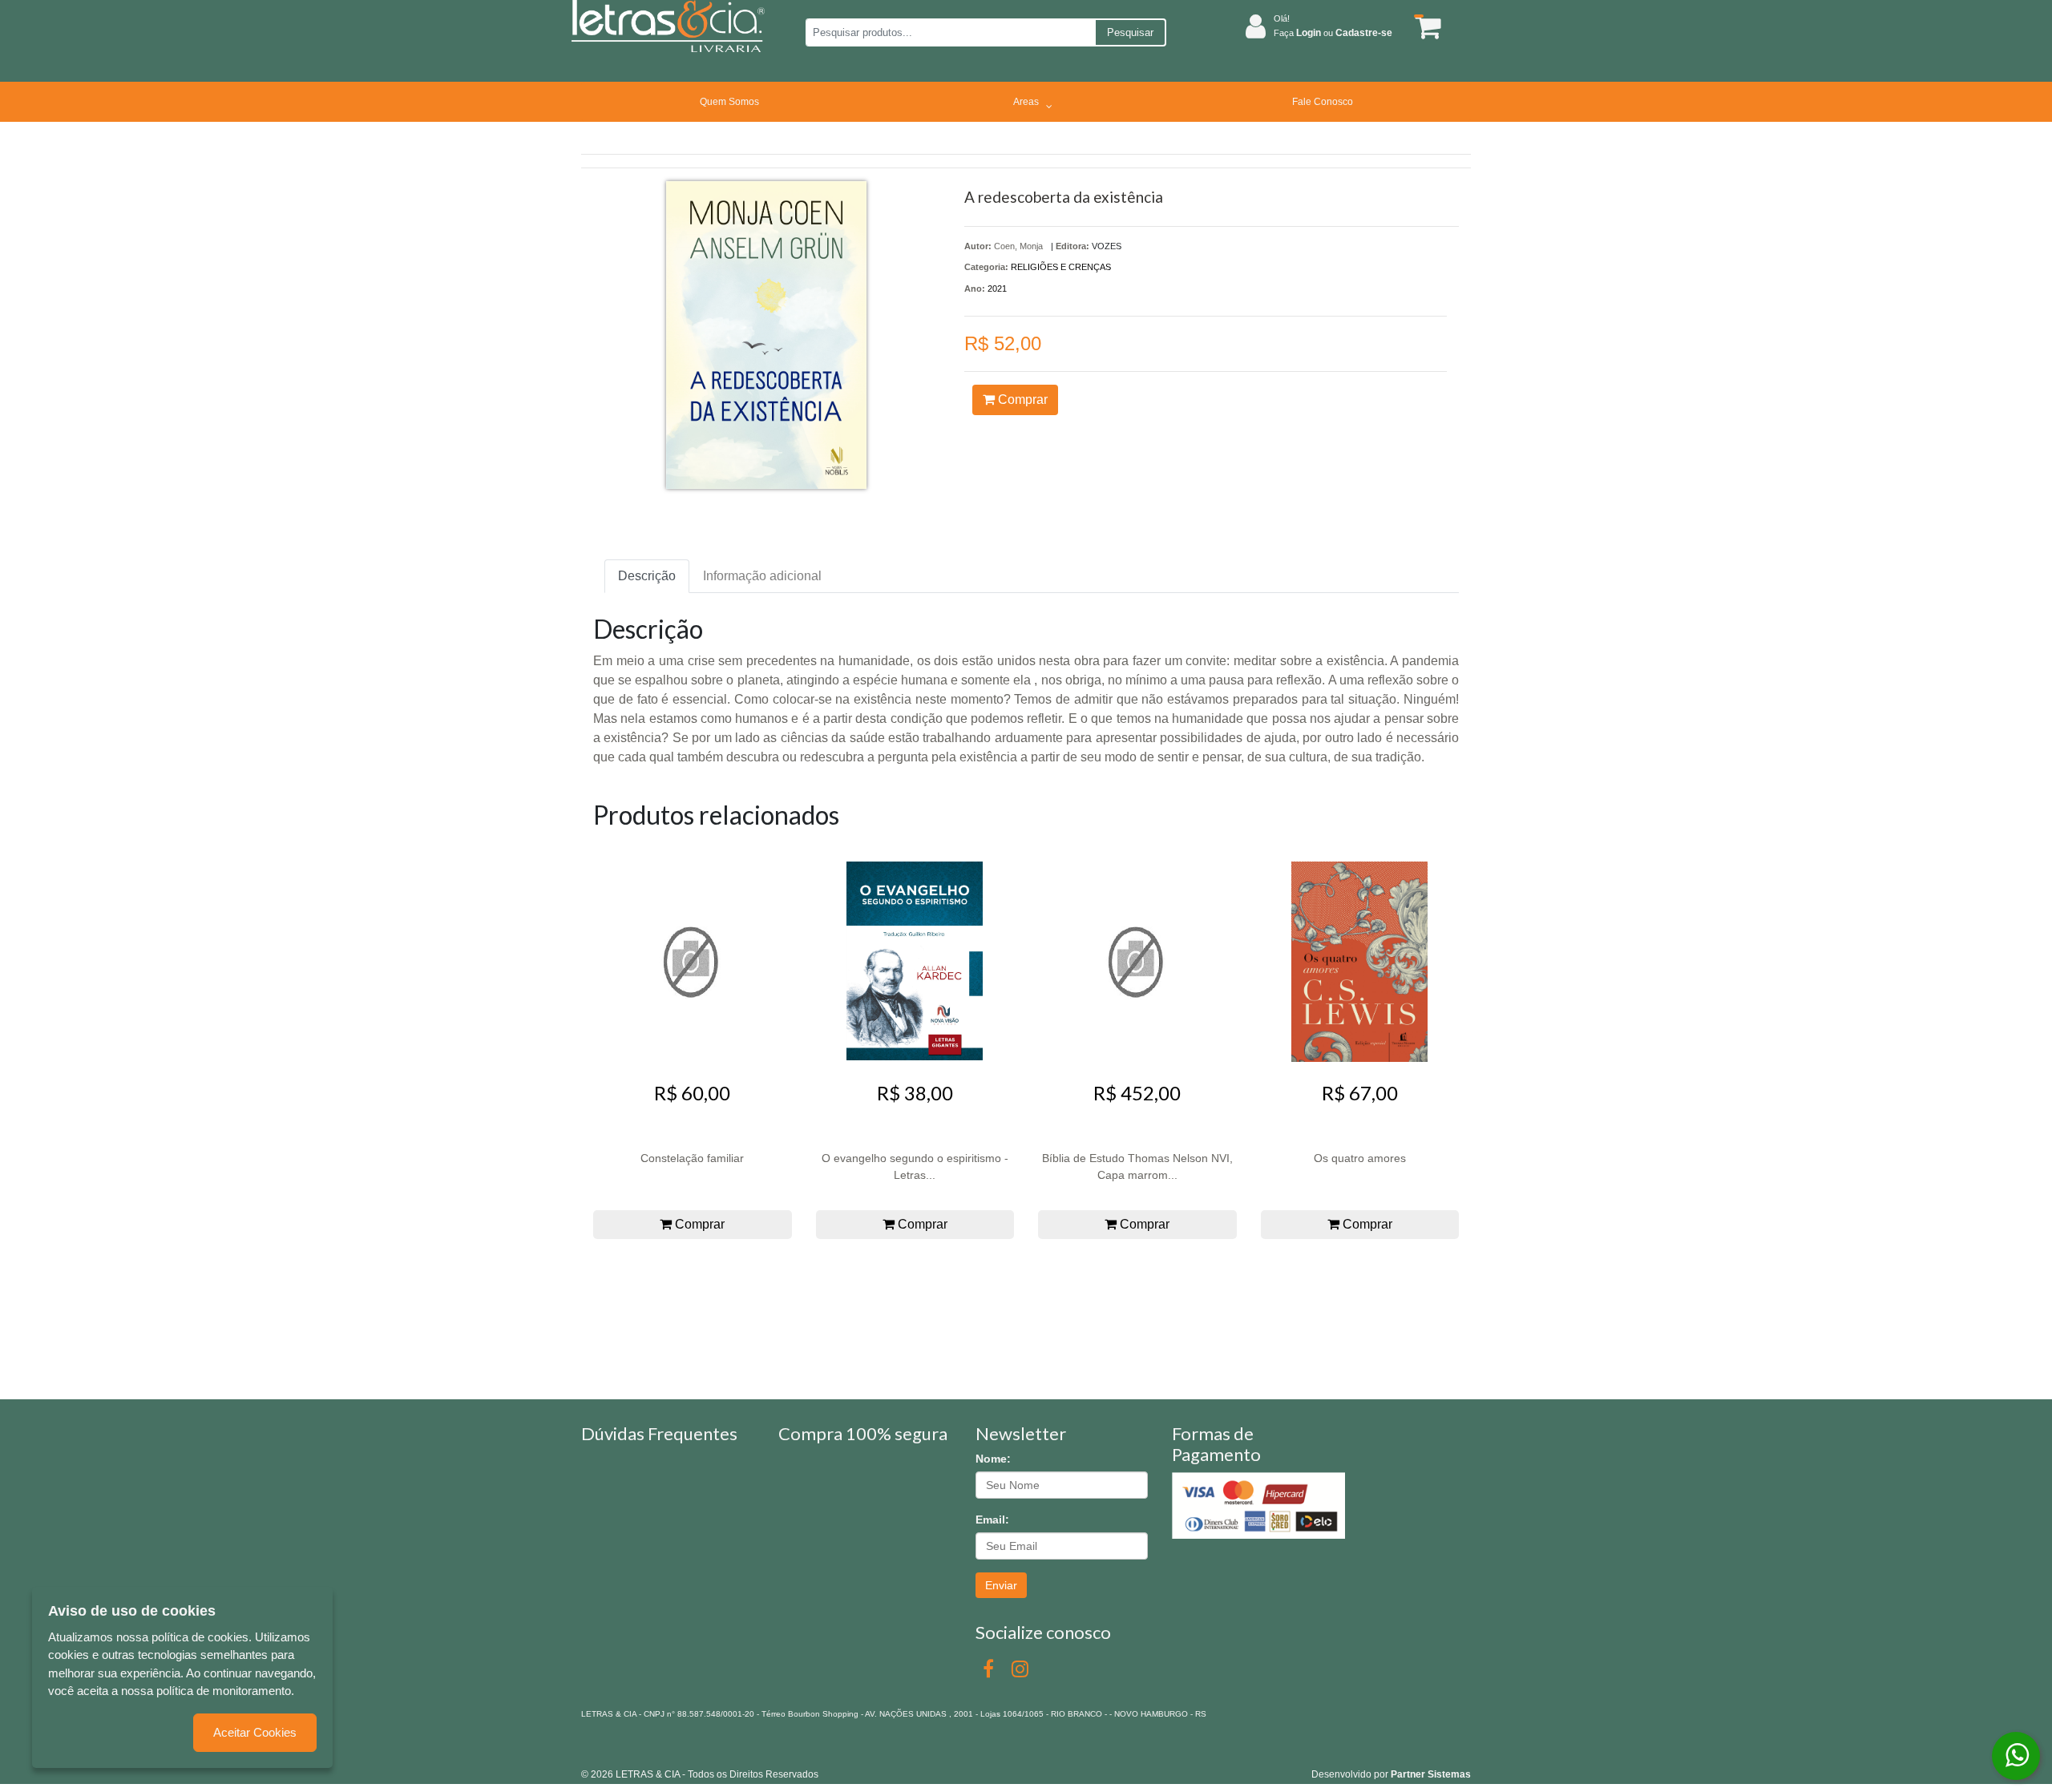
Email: (992, 1520)
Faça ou (1333, 33)
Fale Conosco (1323, 102)
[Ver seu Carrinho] (1425, 27)
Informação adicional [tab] (762, 576)
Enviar (1001, 1585)
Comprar (1021, 400)
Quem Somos (729, 102)
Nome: (993, 1459)
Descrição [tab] (647, 576)
